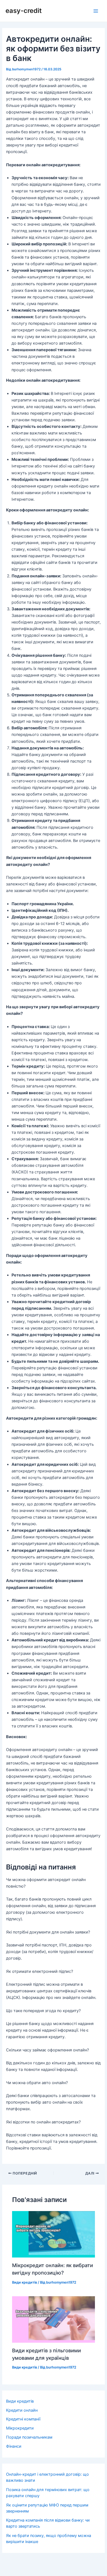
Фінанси (14, 2446)
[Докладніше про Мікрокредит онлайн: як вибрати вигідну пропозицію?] (53, 2234)
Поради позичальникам (29, 2437)
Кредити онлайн (22, 2410)
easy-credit (24, 11)
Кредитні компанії (23, 2419)
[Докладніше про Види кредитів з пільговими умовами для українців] (53, 2319)
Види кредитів (25, 2282)
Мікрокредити (20, 2428)
